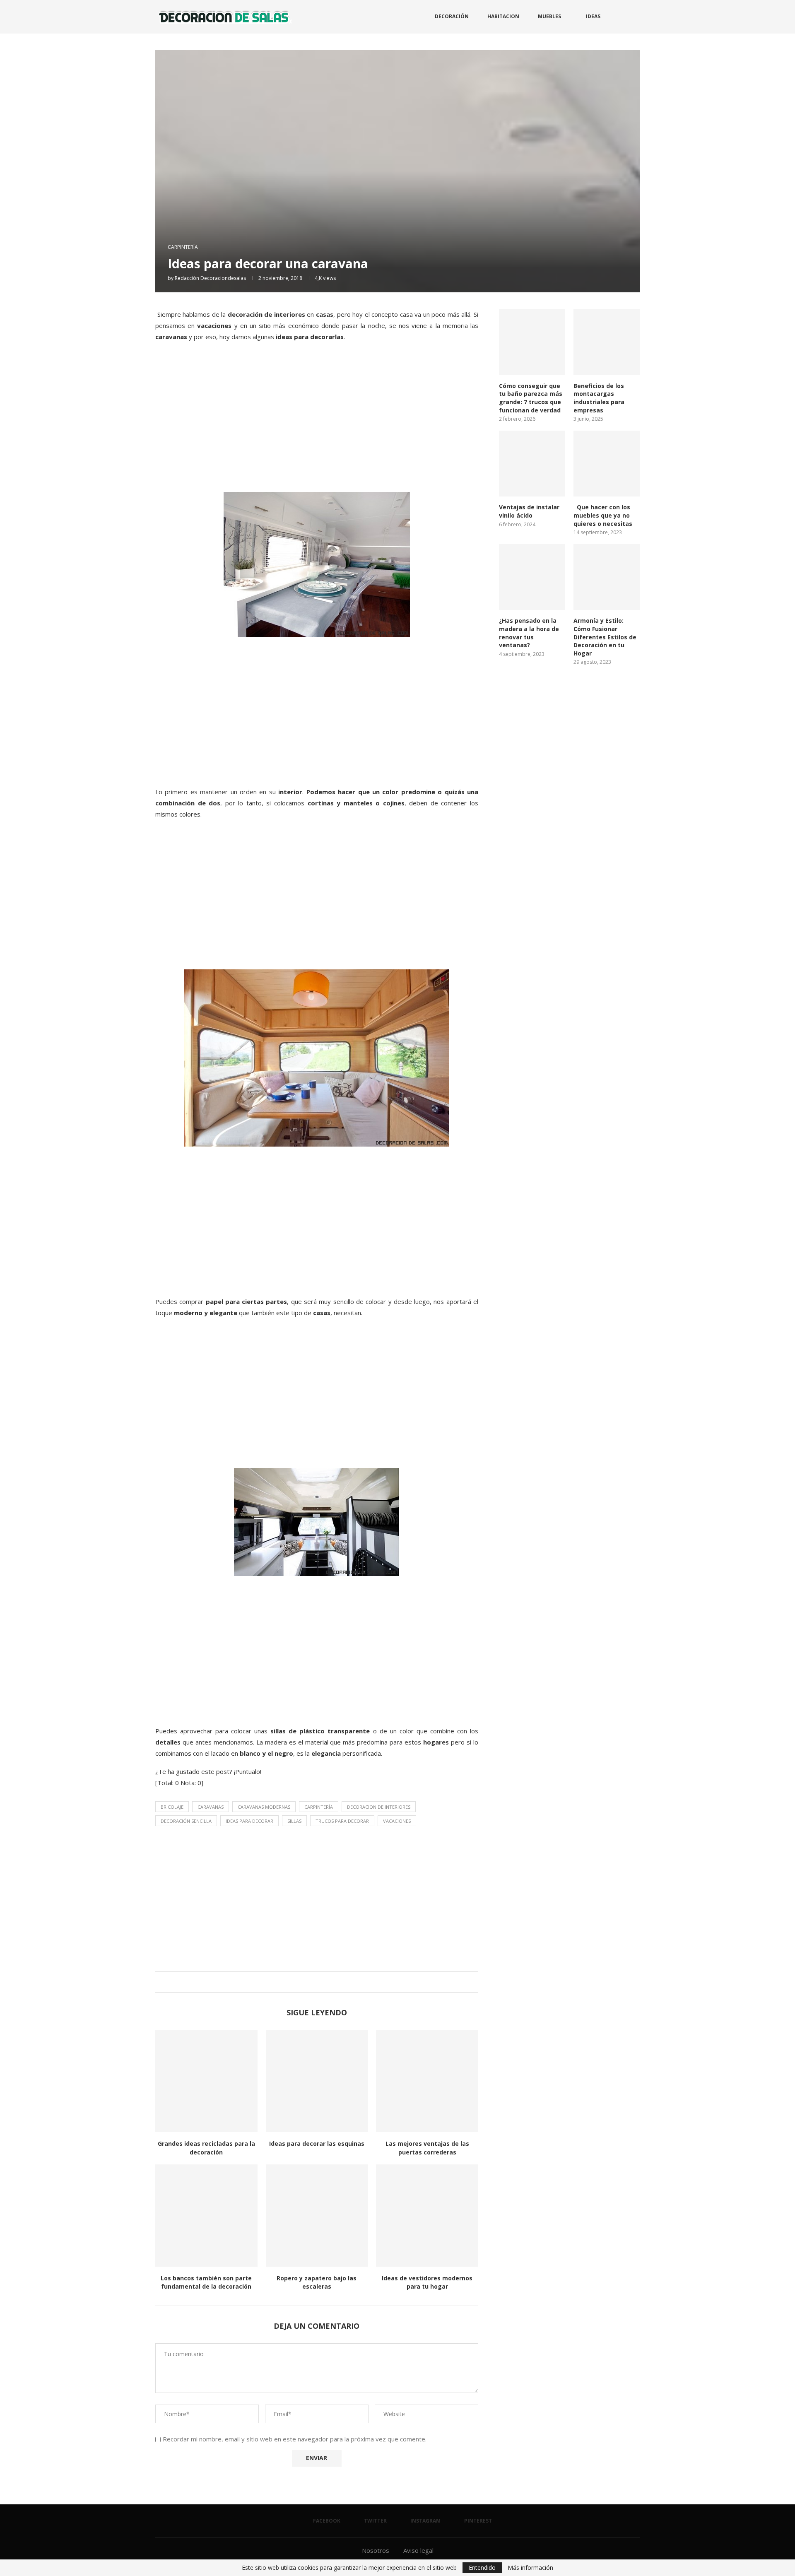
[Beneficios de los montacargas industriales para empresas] (607, 342)
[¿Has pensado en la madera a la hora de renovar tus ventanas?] (532, 577)
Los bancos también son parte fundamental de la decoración (206, 2282)
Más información (530, 2568)
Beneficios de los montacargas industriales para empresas (599, 398)
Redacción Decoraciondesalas (210, 278)
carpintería (319, 1807)
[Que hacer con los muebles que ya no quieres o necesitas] (607, 464)
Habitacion (503, 16)
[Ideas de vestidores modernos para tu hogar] (427, 2216)
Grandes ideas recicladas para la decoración (206, 2148)
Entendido (482, 2568)
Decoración (452, 16)
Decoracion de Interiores (379, 1807)
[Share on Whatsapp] (323, 1982)
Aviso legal (418, 2550)
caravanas (211, 1807)
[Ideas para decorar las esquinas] (317, 2081)
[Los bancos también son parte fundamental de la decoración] (206, 2216)
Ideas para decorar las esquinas (317, 2143)
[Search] (636, 17)
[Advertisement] (317, 426)
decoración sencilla (186, 1821)
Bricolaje (172, 1807)
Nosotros (376, 2550)
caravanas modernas (264, 1807)
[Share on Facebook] (307, 1982)
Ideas (593, 16)
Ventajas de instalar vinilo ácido (529, 511)
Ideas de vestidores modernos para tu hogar (427, 2282)
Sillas (294, 1821)
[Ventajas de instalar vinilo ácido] (532, 464)
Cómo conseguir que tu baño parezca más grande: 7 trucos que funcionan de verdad (531, 398)
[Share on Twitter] (315, 1982)
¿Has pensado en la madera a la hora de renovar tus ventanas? (529, 633)
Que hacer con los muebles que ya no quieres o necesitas (603, 515)
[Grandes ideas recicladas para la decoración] (206, 2081)
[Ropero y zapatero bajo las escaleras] (317, 2216)
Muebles (549, 16)
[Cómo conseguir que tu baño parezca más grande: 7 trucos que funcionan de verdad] (532, 342)
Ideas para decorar (249, 1821)
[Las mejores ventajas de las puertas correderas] (427, 2081)
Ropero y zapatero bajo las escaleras (317, 2282)
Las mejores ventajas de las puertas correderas (427, 2148)
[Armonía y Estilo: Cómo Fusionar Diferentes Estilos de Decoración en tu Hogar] (607, 577)
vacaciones (397, 1821)
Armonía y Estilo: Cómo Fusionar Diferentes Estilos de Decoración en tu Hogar (605, 637)
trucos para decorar (342, 1821)
